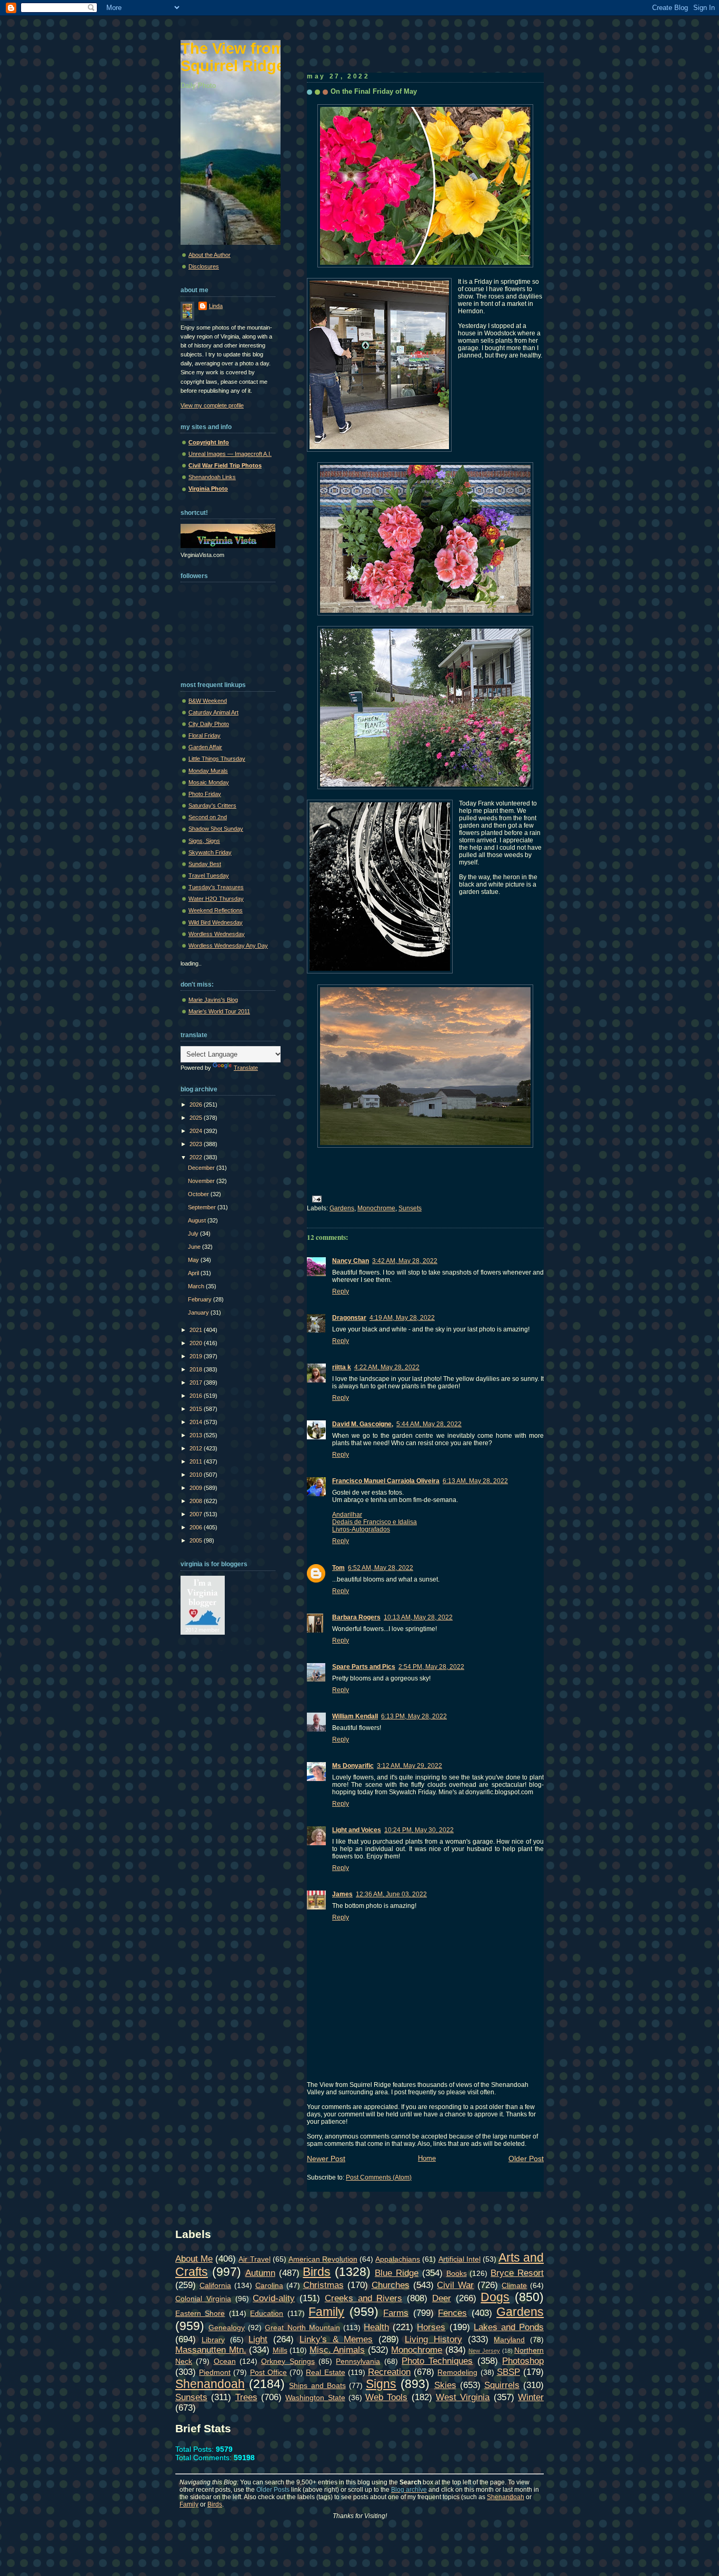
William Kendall (355, 1716)
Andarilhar (347, 1515)
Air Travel (254, 2259)
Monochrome (376, 1208)
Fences (452, 2313)
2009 (197, 1488)
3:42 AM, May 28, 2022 (405, 1261)
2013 (197, 1435)
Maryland (509, 2340)
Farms (396, 2313)
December (202, 1168)
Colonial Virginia (203, 2299)
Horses (431, 2327)
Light (258, 2339)
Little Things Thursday (217, 759)
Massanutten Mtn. (211, 2350)
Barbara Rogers (356, 1617)
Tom (338, 1568)
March (197, 1286)
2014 (197, 1422)
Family (326, 2312)
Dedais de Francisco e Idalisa (375, 1522)
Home (427, 2158)
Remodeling (457, 2372)
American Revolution (323, 2259)
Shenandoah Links (212, 477)
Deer (442, 2298)
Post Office (268, 2372)
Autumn (260, 2273)
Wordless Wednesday (217, 934)
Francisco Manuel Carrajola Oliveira (386, 1481)
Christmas (323, 2285)
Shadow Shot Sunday (216, 829)
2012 (197, 1448)
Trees (246, 2397)
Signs (381, 2384)
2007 (197, 1514)
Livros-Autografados (361, 1529)
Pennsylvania (358, 2361)
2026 (197, 1105)
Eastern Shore (200, 2313)
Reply (341, 1291)
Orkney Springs (288, 2361)
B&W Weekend (208, 701)
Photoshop (523, 2361)
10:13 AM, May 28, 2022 (418, 1617)
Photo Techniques (437, 2361)
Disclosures (204, 266)
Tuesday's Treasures (216, 887)
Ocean (225, 2361)
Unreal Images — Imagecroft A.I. (230, 454)
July (194, 1234)
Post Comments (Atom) (379, 2177)
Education (267, 2313)
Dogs (495, 2297)
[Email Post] (315, 1198)
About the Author (209, 255)
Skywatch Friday (210, 852)
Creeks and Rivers (364, 2298)
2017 (197, 1383)
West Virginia (463, 2397)
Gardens (342, 1208)
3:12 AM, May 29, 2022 (410, 1766)
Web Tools (386, 2397)
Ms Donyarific (353, 1766)
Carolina (269, 2285)
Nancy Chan (351, 1261)
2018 (197, 1369)
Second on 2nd (208, 817)
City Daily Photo (209, 724)
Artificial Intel (460, 2259)
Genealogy (227, 2328)
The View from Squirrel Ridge (233, 57)
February (201, 1299)
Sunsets (410, 1208)
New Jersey (484, 2351)
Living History (433, 2339)
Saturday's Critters (212, 805)
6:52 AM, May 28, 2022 (381, 1568)
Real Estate (325, 2372)
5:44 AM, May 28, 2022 (429, 1424)
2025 (197, 1118)
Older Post (526, 2159)
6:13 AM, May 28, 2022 (475, 1481)
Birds (317, 2272)
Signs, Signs (204, 841)
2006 (197, 1527)
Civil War (455, 2285)
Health (376, 2327)
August (198, 1220)
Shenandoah (210, 2384)
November (202, 1181)
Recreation (389, 2372)
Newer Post (326, 2159)
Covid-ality (274, 2298)
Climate (514, 2285)
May (194, 1260)
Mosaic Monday (209, 782)
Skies (445, 2385)
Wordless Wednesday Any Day (228, 946)
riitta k (342, 1367)
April (194, 1273)
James (342, 1894)
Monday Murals (208, 771)
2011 (197, 1461)
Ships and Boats (317, 2385)
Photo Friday (205, 794)
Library (213, 2340)
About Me (194, 2259)
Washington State (315, 2398)
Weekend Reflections (216, 910)
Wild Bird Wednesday (216, 922)
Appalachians (398, 2259)
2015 (197, 1409)
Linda (216, 306)
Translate (246, 1068)
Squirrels (502, 2385)
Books (457, 2273)
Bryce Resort (517, 2273)
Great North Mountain (302, 2328)
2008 (197, 1501)
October (199, 1194)
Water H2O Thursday (216, 899)
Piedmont (215, 2372)
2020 (197, 1343)
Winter (531, 2397)
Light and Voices (357, 1830)
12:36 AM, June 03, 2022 (391, 1894)
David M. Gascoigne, (363, 1424)
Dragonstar (349, 1318)
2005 (197, 1540)
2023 (197, 1144)
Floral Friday (204, 735)
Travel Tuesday (209, 876)
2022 (197, 1157)
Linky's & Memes (336, 2339)
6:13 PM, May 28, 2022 (414, 1716)
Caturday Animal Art (213, 712)
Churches (391, 2285)
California (215, 2285)
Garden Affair (205, 747)
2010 (197, 1475)
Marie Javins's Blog (213, 1000)
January (199, 1312)
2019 (197, 1356)
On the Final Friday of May (374, 91)
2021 (197, 1330)
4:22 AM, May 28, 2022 (387, 1367)
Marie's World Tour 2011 (219, 1011)
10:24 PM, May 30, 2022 (419, 1830)
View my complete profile (212, 405)
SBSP (508, 2372)
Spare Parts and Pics (364, 1667)
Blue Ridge (397, 2273)
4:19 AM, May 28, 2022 (402, 1318)
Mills (280, 2350)
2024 (197, 1131)
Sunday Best (205, 864)
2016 (197, 1396)
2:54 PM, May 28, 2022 (431, 1667)
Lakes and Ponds (509, 2327)
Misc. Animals (337, 2350)
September (203, 1207)
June (195, 1247)
